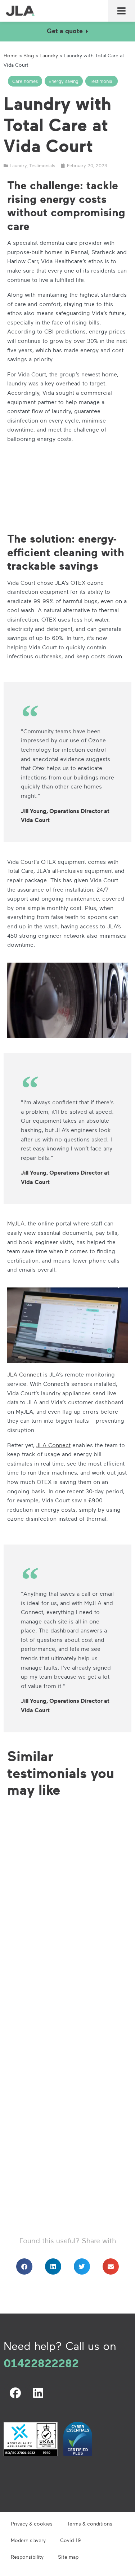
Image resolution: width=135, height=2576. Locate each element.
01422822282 (41, 2363)
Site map (68, 2557)
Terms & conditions (90, 2524)
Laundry (49, 55)
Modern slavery (28, 2540)
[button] (122, 11)
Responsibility (27, 2557)
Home (11, 55)
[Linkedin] (38, 2393)
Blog (29, 55)
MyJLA (16, 1223)
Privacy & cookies (32, 2524)
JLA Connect (24, 1374)
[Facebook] (15, 2393)
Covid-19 (70, 2540)
